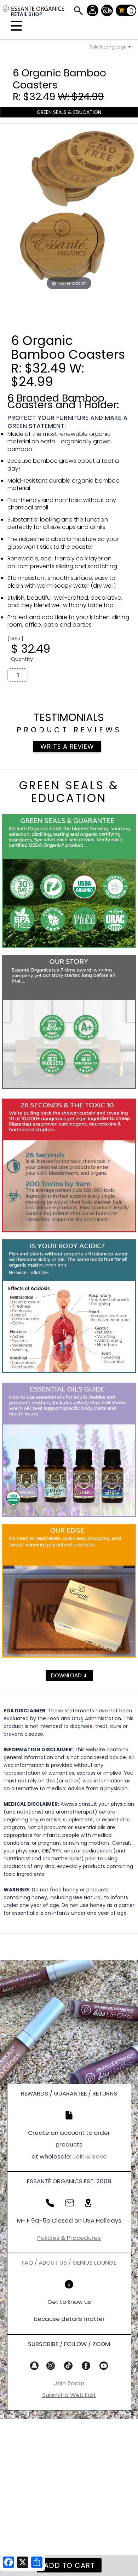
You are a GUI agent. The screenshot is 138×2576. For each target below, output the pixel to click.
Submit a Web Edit (69, 2395)
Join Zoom (69, 2383)
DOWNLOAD (69, 1675)
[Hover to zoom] (69, 210)
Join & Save (90, 2156)
